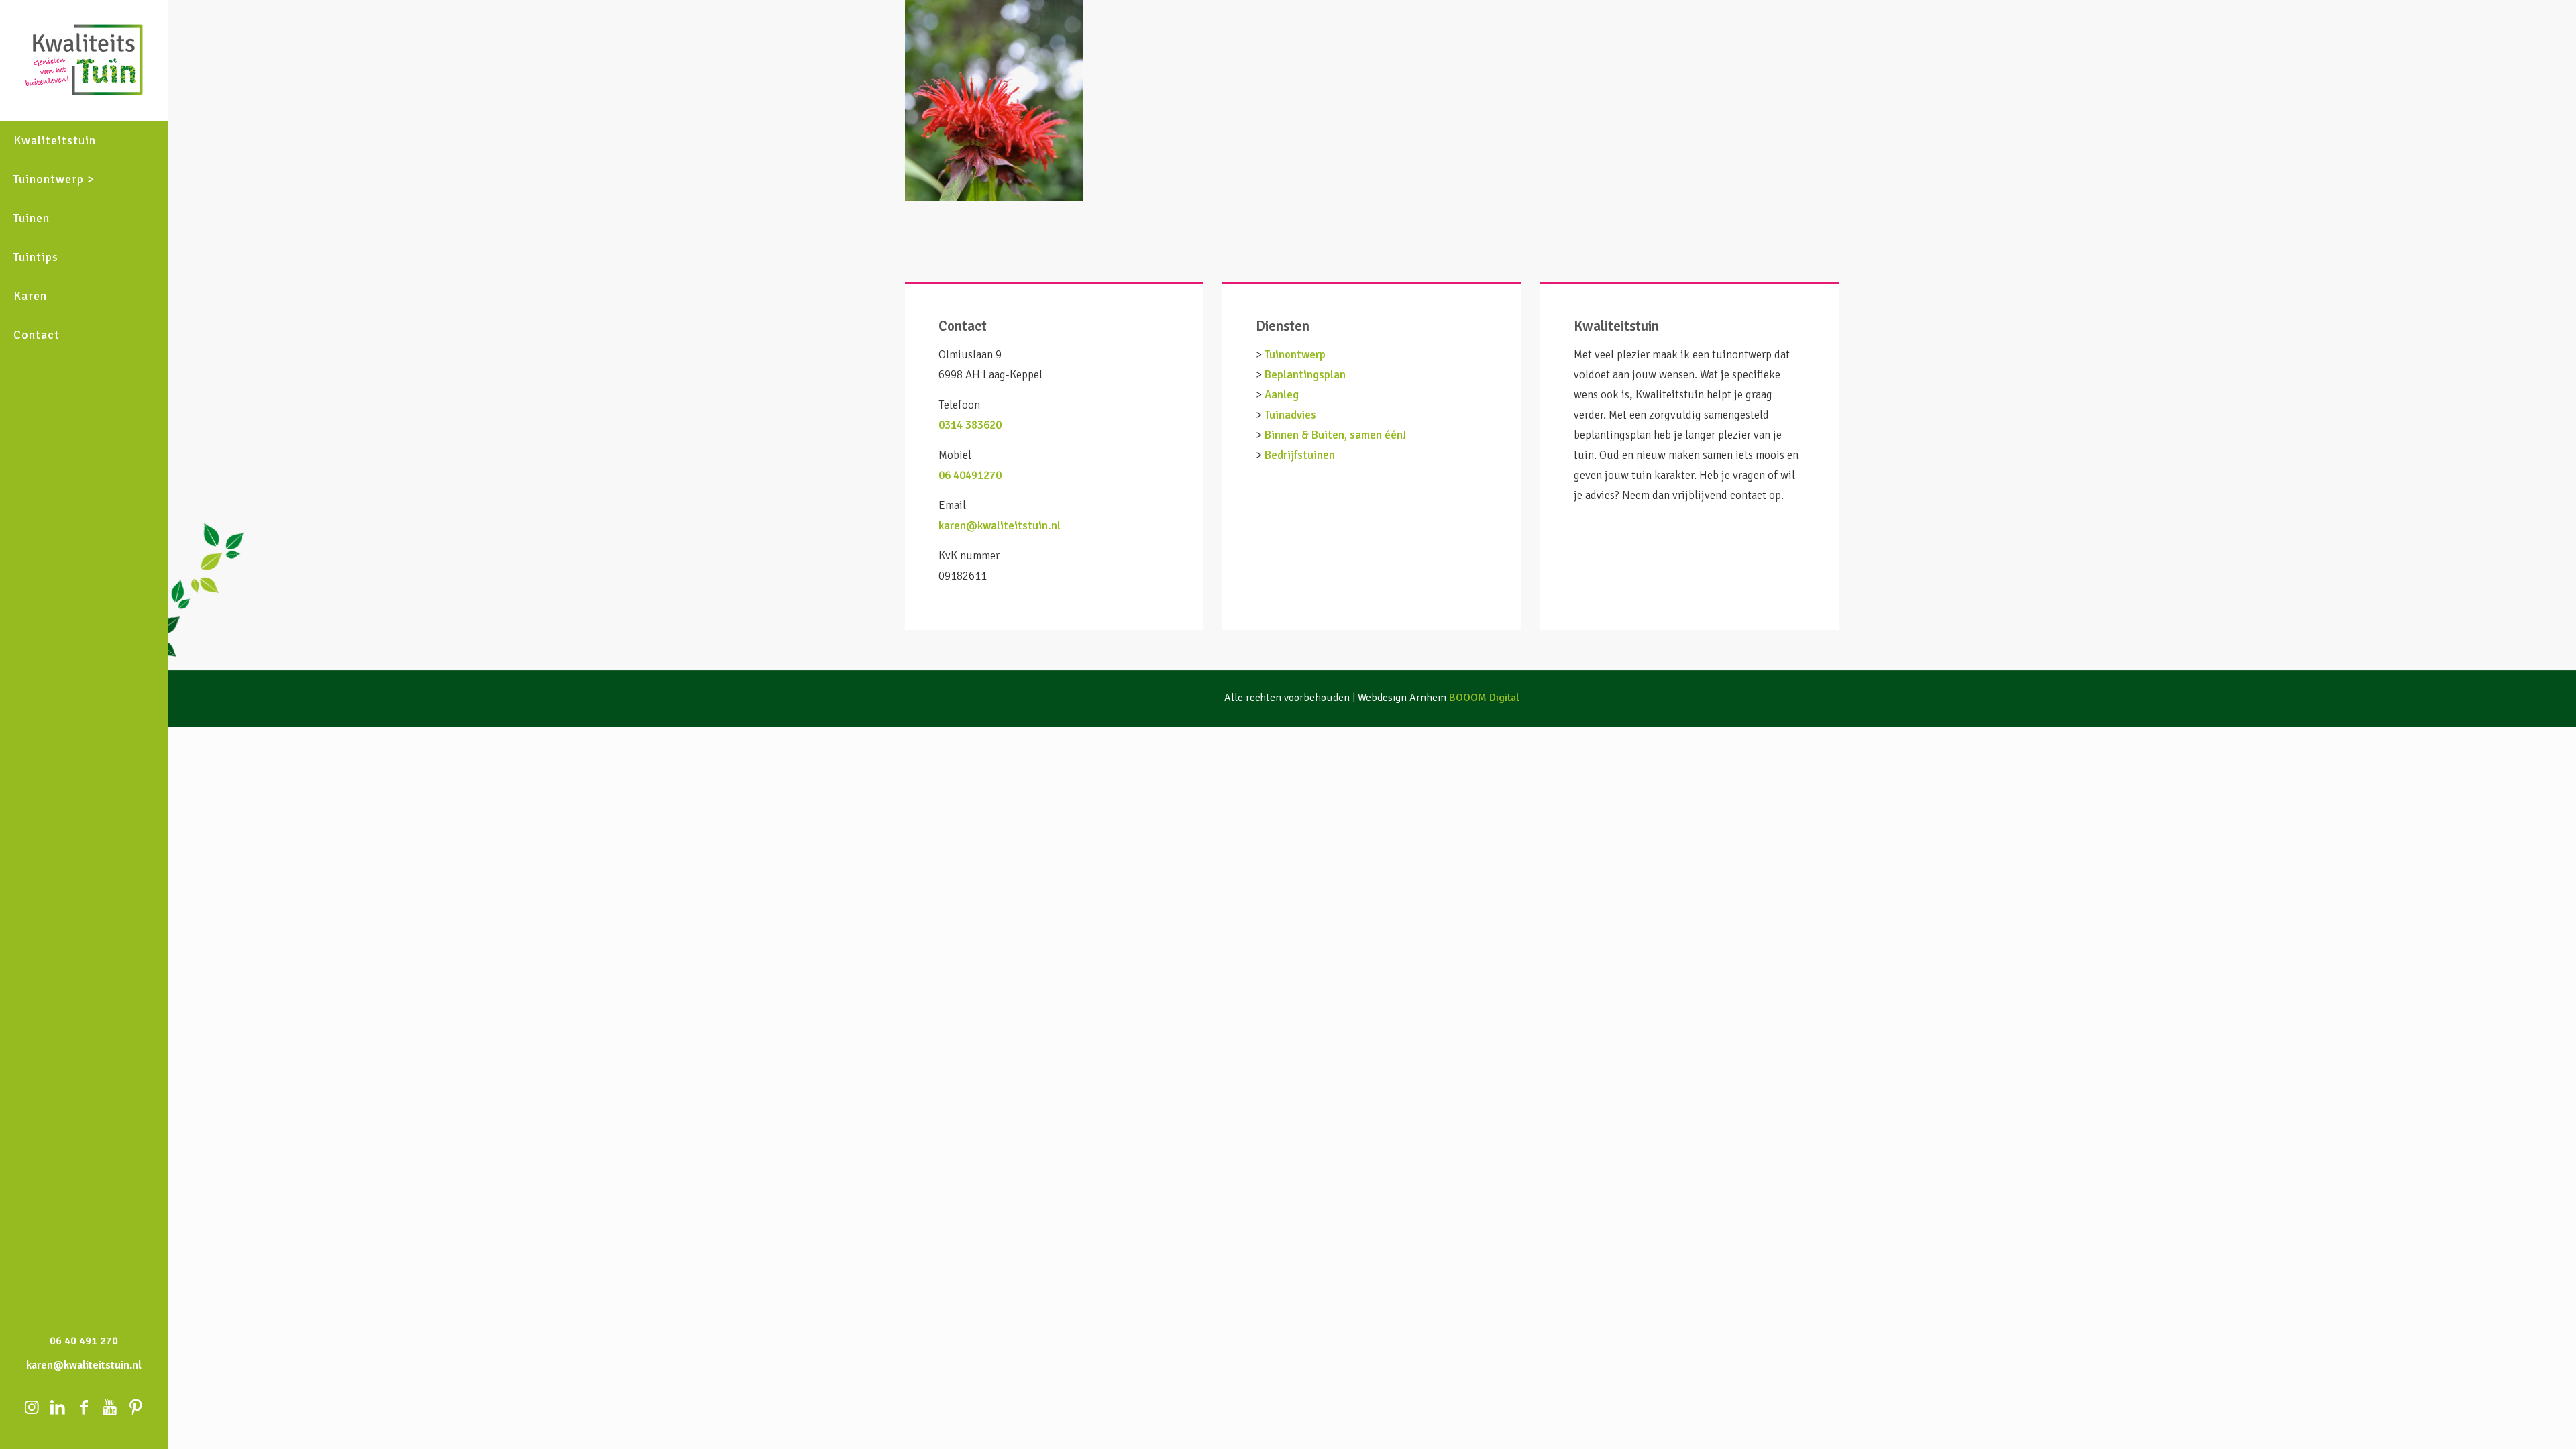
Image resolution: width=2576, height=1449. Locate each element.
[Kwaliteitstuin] (84, 60)
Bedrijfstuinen (1300, 455)
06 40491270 (970, 475)
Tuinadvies (1290, 415)
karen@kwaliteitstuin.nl (1000, 526)
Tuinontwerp (1295, 355)
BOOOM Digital (1484, 698)
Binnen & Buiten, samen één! (1335, 435)
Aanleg (1282, 395)
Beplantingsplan (1305, 375)
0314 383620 (970, 425)
